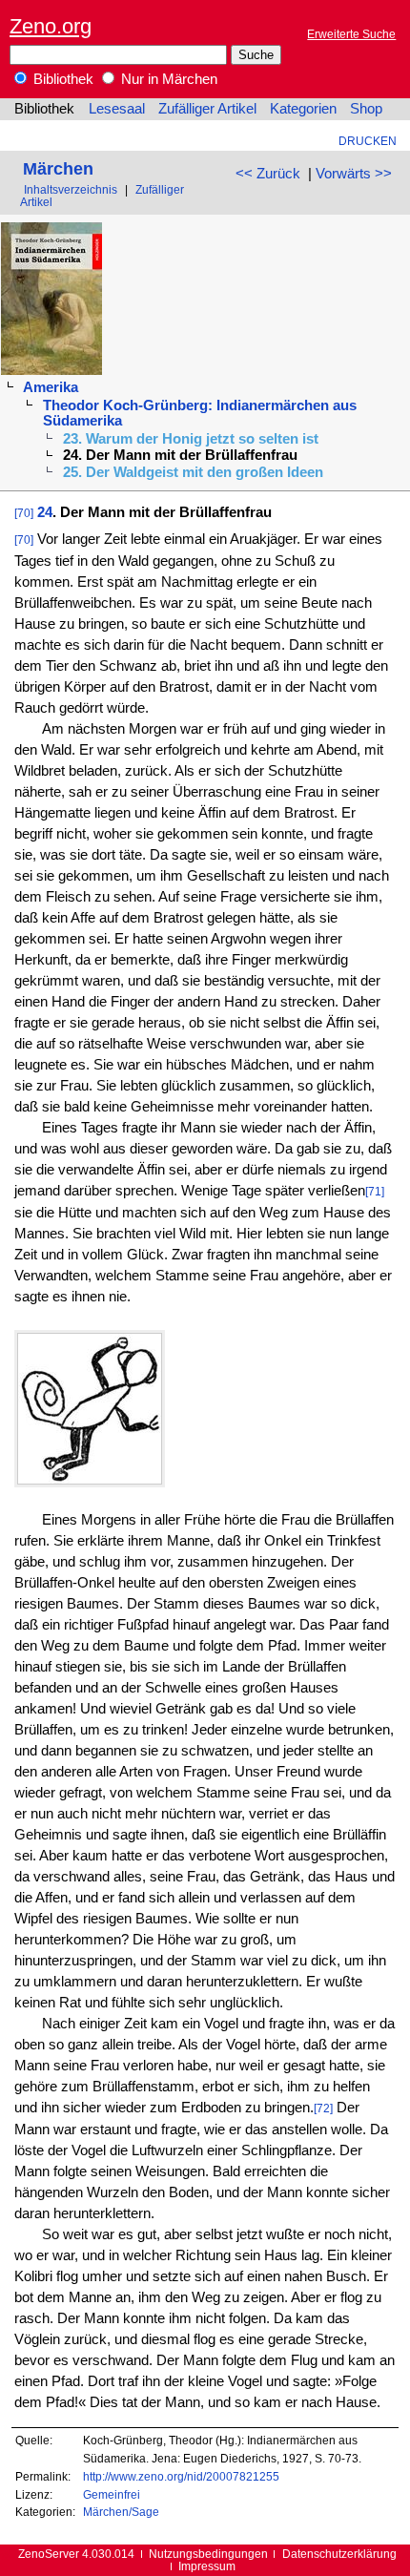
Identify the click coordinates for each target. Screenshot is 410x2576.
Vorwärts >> (354, 174)
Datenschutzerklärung (339, 2554)
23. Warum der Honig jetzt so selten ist (191, 439)
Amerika (51, 387)
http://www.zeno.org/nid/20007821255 (181, 2476)
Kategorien (303, 109)
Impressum (207, 2566)
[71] (375, 1191)
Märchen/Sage (121, 2512)
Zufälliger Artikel (207, 109)
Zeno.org (51, 26)
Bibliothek (61, 79)
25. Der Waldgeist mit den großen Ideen (193, 472)
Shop (366, 109)
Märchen (58, 168)
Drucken (368, 141)
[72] (323, 2108)
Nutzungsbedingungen (208, 2554)
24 (45, 512)
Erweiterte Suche (351, 34)
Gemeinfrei (112, 2494)
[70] (24, 513)
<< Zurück (268, 174)
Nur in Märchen (167, 79)
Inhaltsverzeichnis (71, 189)
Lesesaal (117, 109)
